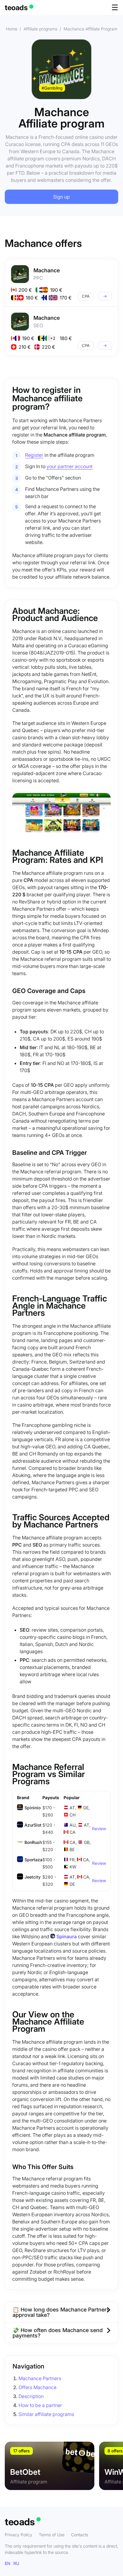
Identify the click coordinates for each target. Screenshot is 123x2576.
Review (99, 1829)
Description (31, 2396)
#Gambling (52, 88)
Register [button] (34, 455)
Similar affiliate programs (46, 2414)
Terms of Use (52, 2535)
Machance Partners (40, 2378)
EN (8, 2563)
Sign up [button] (61, 197)
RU (16, 2563)
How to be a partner (40, 2405)
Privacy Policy (19, 2535)
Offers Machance (37, 2387)
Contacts (80, 2535)
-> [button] (105, 296)
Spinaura (67, 1936)
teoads (16, 8)
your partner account (70, 466)
